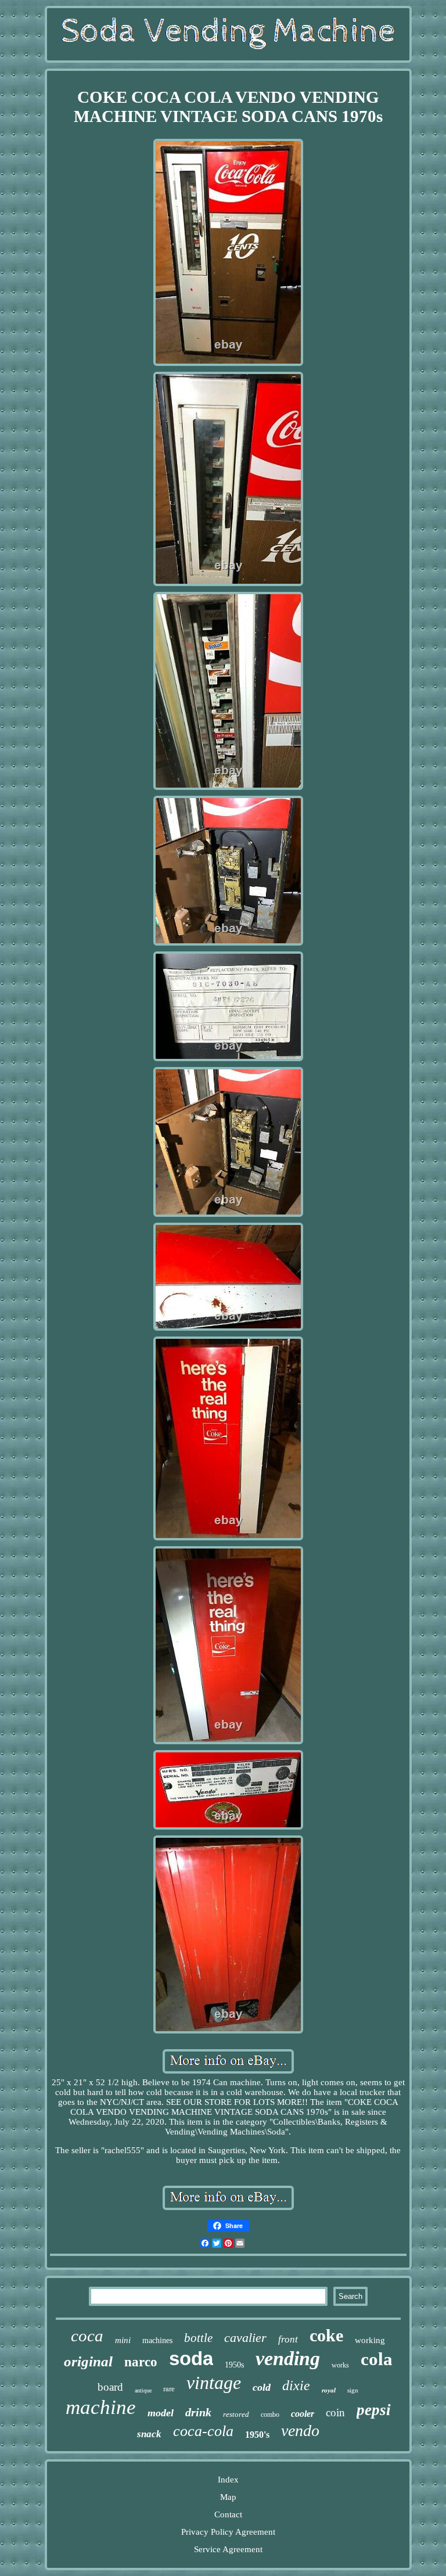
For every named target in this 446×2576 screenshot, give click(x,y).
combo (270, 2415)
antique (143, 2390)
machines (157, 2340)
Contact (228, 2514)
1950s (234, 2365)
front (288, 2339)
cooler (303, 2414)
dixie (296, 2385)
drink (198, 2412)
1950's (257, 2435)
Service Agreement (228, 2549)
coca (87, 2336)
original (88, 2361)
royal (329, 2390)
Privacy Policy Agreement (228, 2532)
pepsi (374, 2410)
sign (353, 2390)
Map (228, 2497)
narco (141, 2362)
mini (123, 2340)
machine (101, 2407)
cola (377, 2359)
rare (169, 2389)
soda (191, 2358)
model (161, 2413)
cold (262, 2387)
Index (228, 2480)
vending (288, 2358)
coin (335, 2412)
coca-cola (203, 2431)
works (340, 2365)
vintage (214, 2383)
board (110, 2387)
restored (236, 2414)
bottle (198, 2338)
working (370, 2340)
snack (149, 2434)
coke (326, 2335)
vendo (300, 2431)
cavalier (245, 2338)
